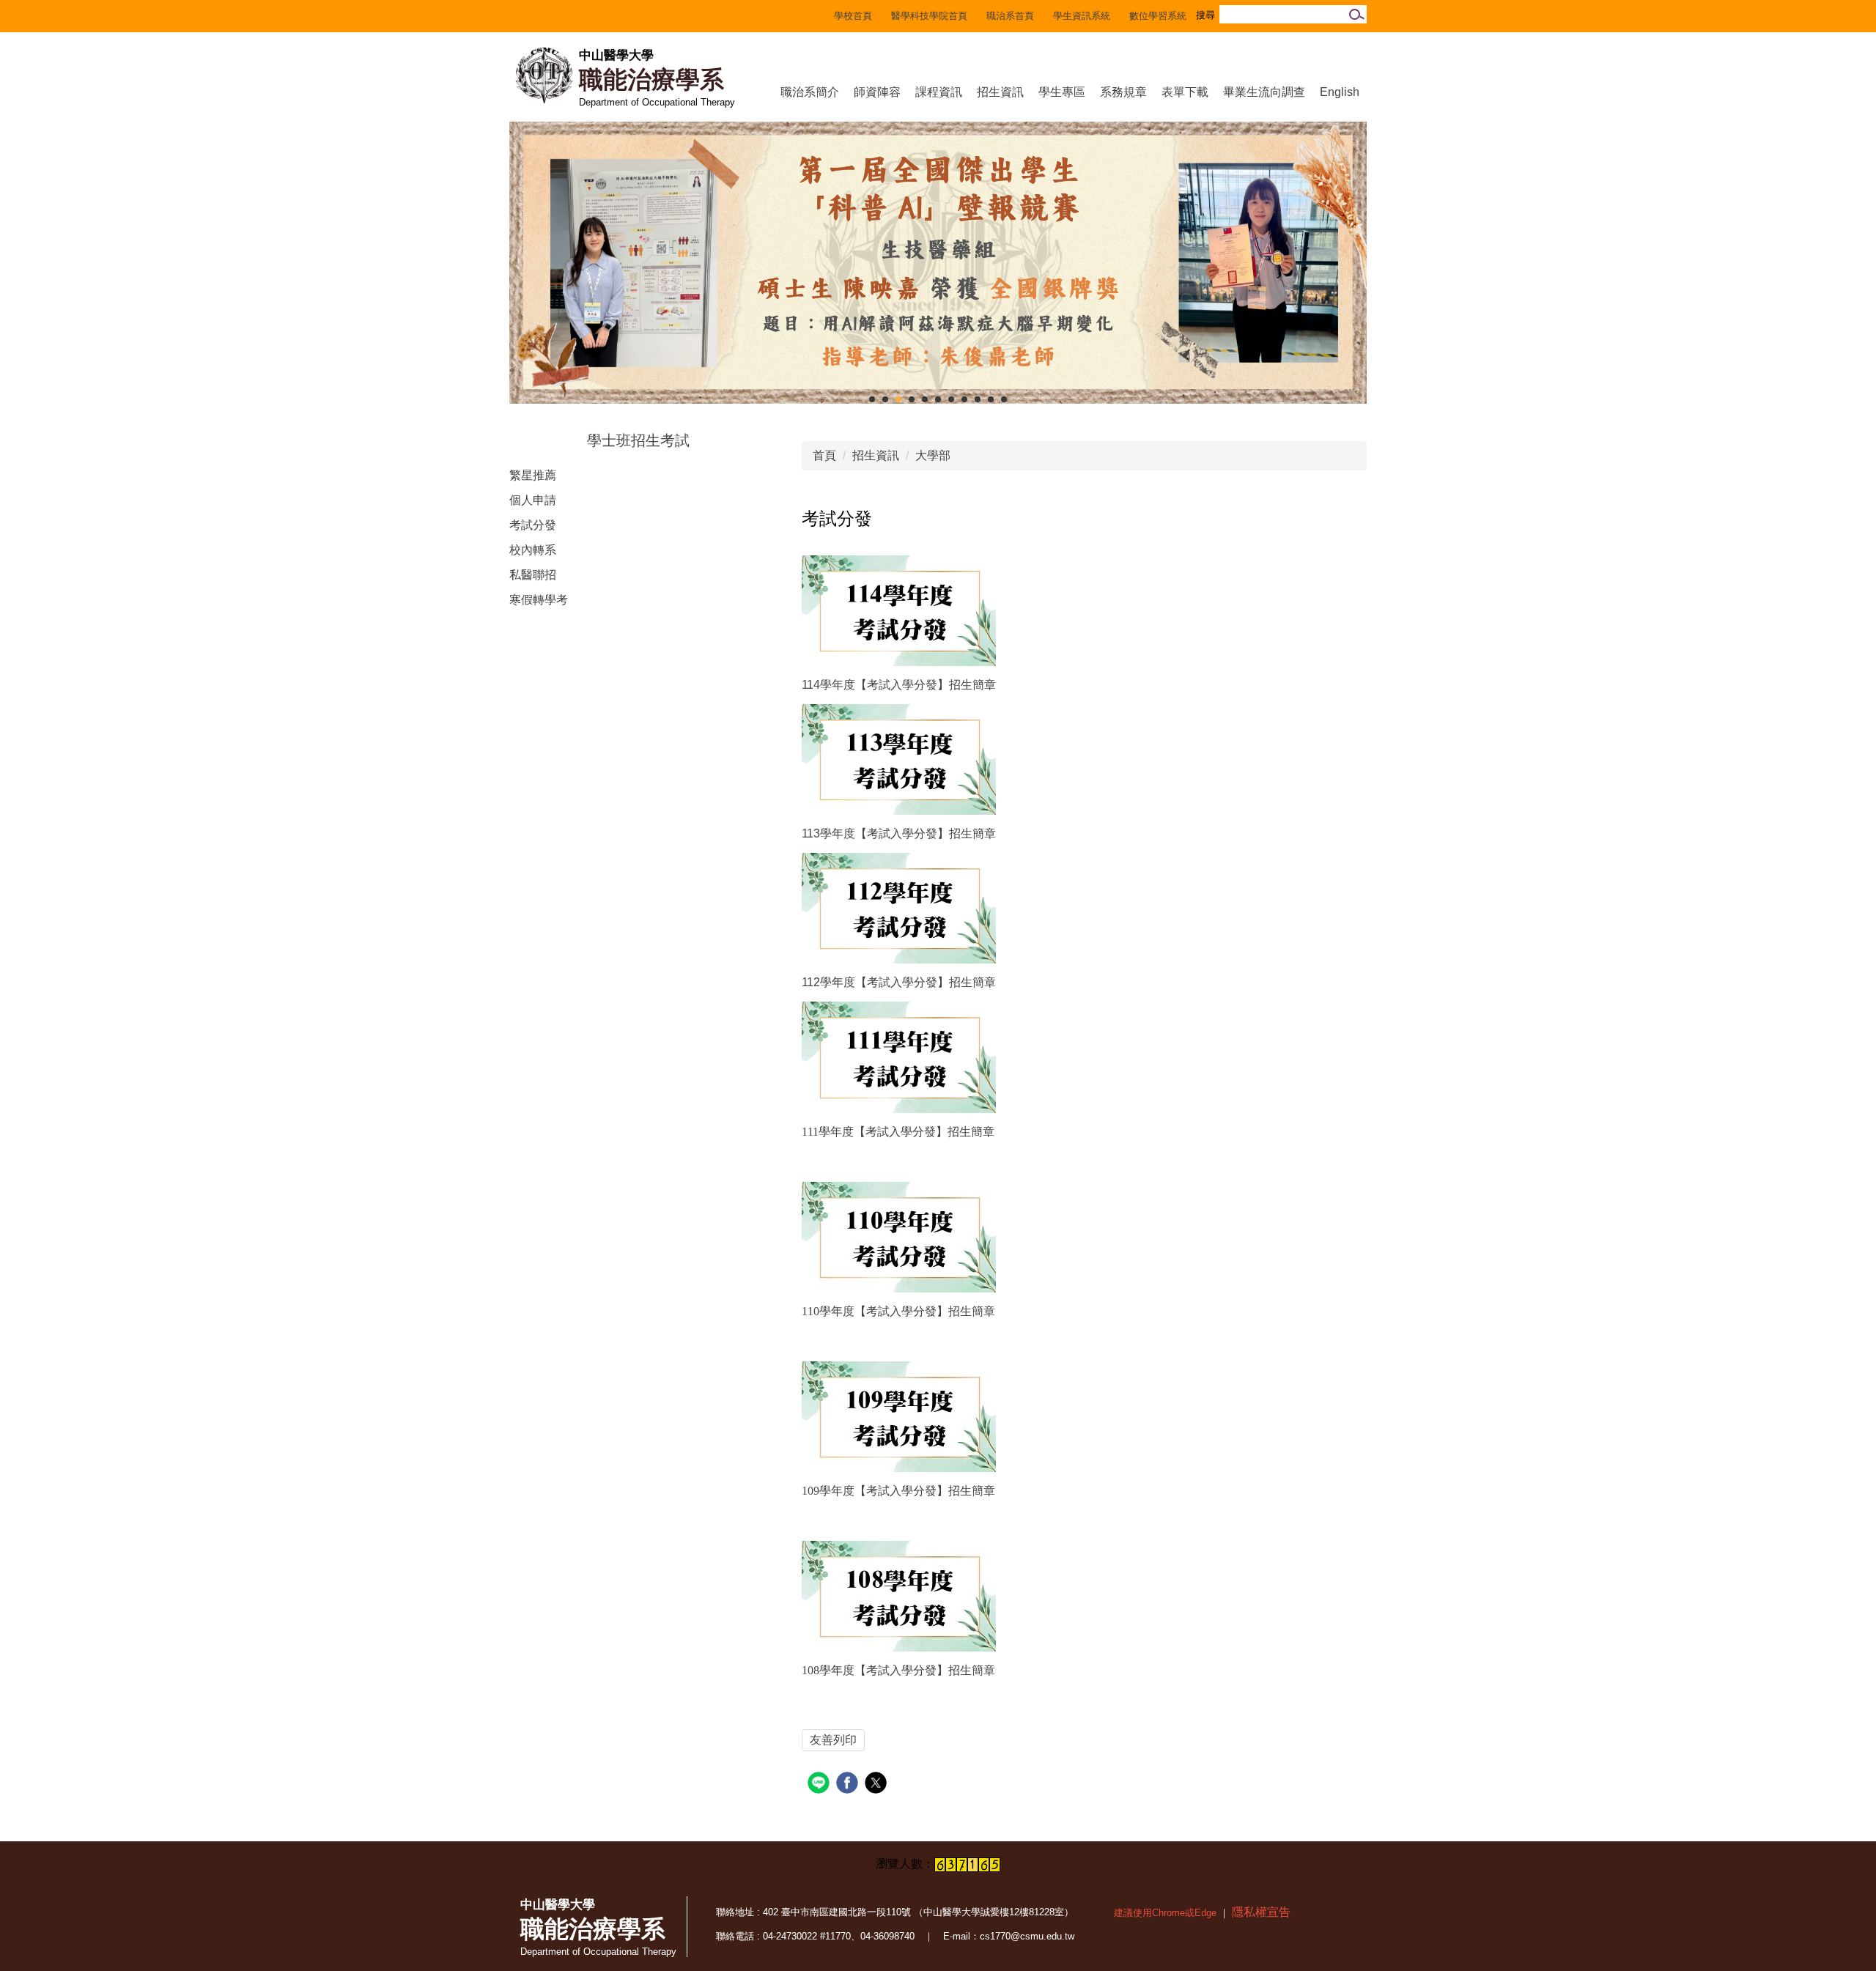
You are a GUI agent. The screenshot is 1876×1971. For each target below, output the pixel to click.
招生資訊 (876, 455)
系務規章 (1123, 92)
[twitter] (878, 1785)
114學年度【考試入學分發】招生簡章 (899, 685)
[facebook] (849, 1785)
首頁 (824, 455)
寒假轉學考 (539, 600)
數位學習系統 (1158, 16)
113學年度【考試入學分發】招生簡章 (899, 833)
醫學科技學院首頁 (929, 16)
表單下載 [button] (1185, 92)
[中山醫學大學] (544, 75)
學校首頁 (853, 16)
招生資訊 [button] (1000, 92)
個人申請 (533, 500)
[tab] (872, 399)
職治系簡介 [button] (810, 92)
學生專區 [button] (1062, 92)
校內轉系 (533, 550)
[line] (820, 1785)
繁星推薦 (533, 475)
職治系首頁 (1010, 16)
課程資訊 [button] (939, 92)
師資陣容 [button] (877, 92)
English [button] (1340, 92)
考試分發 (533, 525)
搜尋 (1355, 14)
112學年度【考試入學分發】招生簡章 (899, 982)
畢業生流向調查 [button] (1264, 92)
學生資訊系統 (1082, 16)
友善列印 (833, 1740)
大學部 (933, 455)
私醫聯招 (533, 575)
